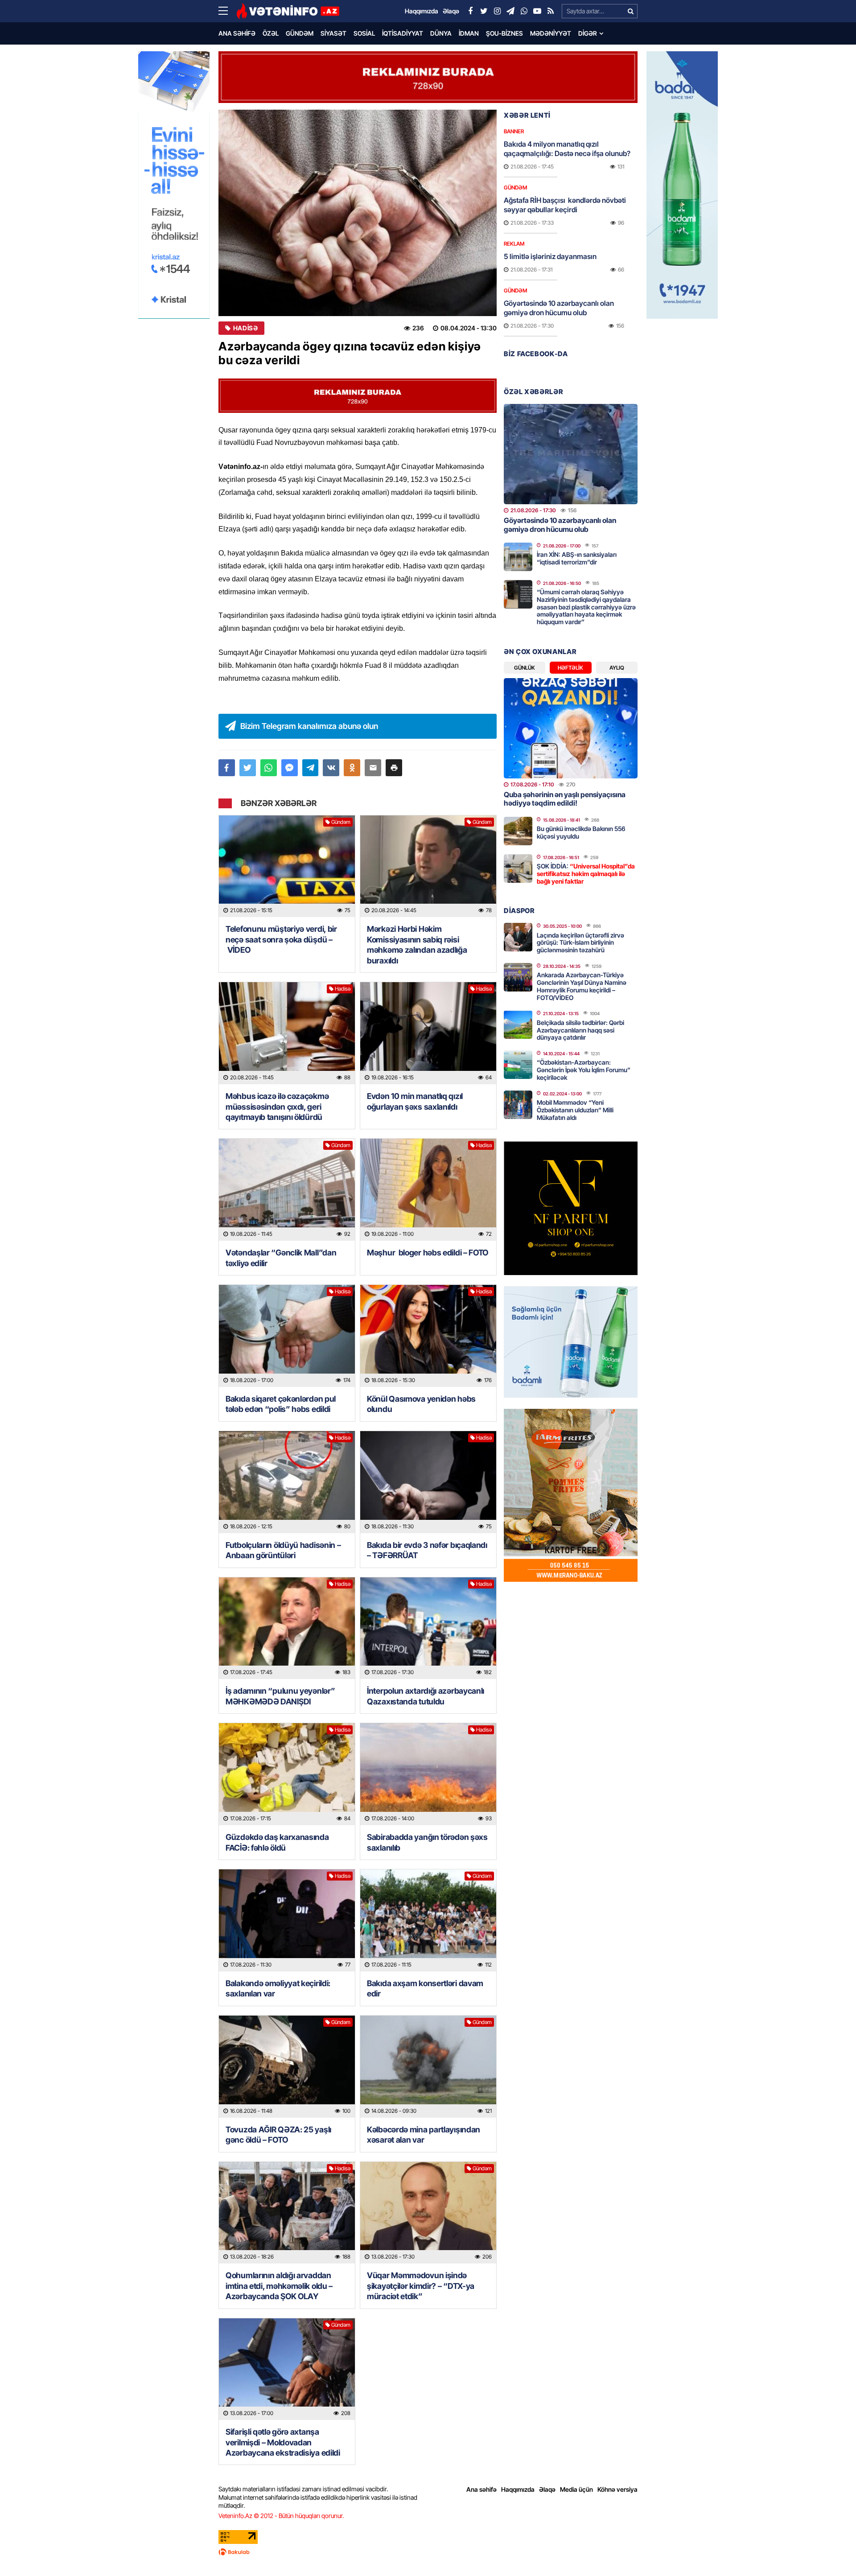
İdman (469, 33)
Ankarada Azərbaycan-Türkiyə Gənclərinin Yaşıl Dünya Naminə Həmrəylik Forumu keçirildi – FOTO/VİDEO (582, 986)
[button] (394, 768)
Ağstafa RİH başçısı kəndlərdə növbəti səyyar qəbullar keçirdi (565, 205)
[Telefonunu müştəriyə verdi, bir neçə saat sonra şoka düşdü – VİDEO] (287, 866)
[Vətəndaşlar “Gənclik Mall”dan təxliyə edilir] (287, 1190)
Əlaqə (547, 2489)
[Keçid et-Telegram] (510, 11)
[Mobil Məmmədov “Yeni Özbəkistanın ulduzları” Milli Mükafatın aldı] (518, 1105)
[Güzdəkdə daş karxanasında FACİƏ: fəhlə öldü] (287, 1774)
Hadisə (245, 328)
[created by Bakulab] (428, 2552)
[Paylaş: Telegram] (311, 768)
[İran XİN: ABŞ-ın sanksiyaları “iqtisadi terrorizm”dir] (518, 557)
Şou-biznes (504, 33)
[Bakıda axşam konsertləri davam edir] (428, 1920)
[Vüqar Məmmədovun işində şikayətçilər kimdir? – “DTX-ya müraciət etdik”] (428, 2213)
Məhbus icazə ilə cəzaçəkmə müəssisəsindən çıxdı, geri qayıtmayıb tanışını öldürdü (277, 1107)
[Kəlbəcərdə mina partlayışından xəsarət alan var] (428, 2067)
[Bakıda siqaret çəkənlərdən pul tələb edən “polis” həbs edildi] (287, 1336)
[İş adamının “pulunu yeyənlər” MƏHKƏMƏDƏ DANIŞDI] (287, 1628)
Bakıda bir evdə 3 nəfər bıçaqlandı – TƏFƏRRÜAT (427, 1550)
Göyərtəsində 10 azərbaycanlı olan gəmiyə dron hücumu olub (559, 308)
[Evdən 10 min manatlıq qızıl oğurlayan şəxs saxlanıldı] (428, 1033)
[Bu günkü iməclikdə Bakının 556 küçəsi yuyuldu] (518, 831)
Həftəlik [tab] (570, 668)
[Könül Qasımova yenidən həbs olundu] (428, 1336)
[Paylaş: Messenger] (290, 768)
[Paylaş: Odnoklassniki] (352, 768)
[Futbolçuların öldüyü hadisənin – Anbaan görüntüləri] (287, 1482)
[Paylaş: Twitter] (248, 768)
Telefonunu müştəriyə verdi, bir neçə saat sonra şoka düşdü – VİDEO (281, 939)
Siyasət (333, 33)
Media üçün (576, 2489)
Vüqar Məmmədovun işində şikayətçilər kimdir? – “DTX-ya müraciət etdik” (421, 2286)
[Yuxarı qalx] (831, 2551)
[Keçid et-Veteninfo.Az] (288, 11)
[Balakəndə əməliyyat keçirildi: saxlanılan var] (287, 1920)
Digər (588, 33)
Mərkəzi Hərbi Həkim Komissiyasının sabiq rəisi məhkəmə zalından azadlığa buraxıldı (417, 944)
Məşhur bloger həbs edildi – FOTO (428, 1253)
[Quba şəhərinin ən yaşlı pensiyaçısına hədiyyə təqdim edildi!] (571, 728)
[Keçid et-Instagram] (497, 11)
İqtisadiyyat (403, 33)
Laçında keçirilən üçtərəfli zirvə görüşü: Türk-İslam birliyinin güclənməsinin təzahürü (580, 943)
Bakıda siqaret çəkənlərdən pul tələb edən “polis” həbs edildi (281, 1404)
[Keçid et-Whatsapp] (524, 11)
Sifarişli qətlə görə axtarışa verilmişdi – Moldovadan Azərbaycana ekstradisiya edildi (283, 2442)
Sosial (364, 33)
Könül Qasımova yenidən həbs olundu (421, 1404)
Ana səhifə (237, 33)
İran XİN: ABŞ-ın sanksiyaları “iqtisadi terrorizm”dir (577, 558)
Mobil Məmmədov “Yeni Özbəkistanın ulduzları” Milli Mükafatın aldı (575, 1110)
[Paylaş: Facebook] (227, 768)
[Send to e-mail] (373, 768)
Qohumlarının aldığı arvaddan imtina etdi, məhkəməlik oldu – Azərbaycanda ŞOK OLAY (279, 2286)
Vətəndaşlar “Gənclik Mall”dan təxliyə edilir (281, 1258)
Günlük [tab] (525, 668)
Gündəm (300, 33)
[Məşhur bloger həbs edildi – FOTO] (428, 1190)
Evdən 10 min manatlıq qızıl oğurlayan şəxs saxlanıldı (415, 1101)
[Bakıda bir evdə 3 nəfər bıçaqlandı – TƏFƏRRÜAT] (428, 1482)
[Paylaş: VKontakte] (331, 768)
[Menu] (227, 11)
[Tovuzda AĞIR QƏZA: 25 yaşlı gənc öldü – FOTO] (287, 2067)
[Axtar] (630, 11)
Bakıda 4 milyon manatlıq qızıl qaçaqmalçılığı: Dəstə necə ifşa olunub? (567, 149)
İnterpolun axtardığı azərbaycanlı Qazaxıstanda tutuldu (426, 1696)
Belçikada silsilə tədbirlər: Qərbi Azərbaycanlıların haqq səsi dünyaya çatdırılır (580, 1030)
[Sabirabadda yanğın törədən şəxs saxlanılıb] (428, 1774)
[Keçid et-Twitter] (484, 11)
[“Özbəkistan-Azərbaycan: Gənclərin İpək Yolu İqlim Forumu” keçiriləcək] (518, 1065)
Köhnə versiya (617, 2489)
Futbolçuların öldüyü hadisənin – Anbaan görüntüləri (283, 1550)
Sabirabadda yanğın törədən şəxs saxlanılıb (427, 1842)
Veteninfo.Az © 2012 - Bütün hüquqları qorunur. (281, 2516)
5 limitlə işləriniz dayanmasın (550, 256)
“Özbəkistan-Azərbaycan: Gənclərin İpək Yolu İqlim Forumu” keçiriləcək (584, 1070)
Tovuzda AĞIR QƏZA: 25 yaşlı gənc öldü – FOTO (278, 2135)
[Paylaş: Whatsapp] (269, 768)
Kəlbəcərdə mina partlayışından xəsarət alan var (424, 2135)
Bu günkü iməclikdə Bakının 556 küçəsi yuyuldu (581, 832)
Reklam (514, 244)
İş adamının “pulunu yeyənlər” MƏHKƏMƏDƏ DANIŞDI (280, 1696)
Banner (514, 131)
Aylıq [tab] (617, 668)
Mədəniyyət (551, 33)
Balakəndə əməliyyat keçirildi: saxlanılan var (278, 1988)
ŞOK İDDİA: (586, 874)
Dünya (441, 33)
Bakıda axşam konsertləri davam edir (425, 1988)
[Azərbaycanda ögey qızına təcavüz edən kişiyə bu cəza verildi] (358, 213)
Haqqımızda (518, 2489)
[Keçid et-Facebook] (470, 11)
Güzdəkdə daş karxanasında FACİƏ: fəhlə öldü (277, 1842)
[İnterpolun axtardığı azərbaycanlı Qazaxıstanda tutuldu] (428, 1628)
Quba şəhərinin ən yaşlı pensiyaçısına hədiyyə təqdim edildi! (565, 799)
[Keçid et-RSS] (551, 11)
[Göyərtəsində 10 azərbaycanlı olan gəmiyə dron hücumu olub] (571, 454)
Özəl (271, 33)
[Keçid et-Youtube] (537, 11)
